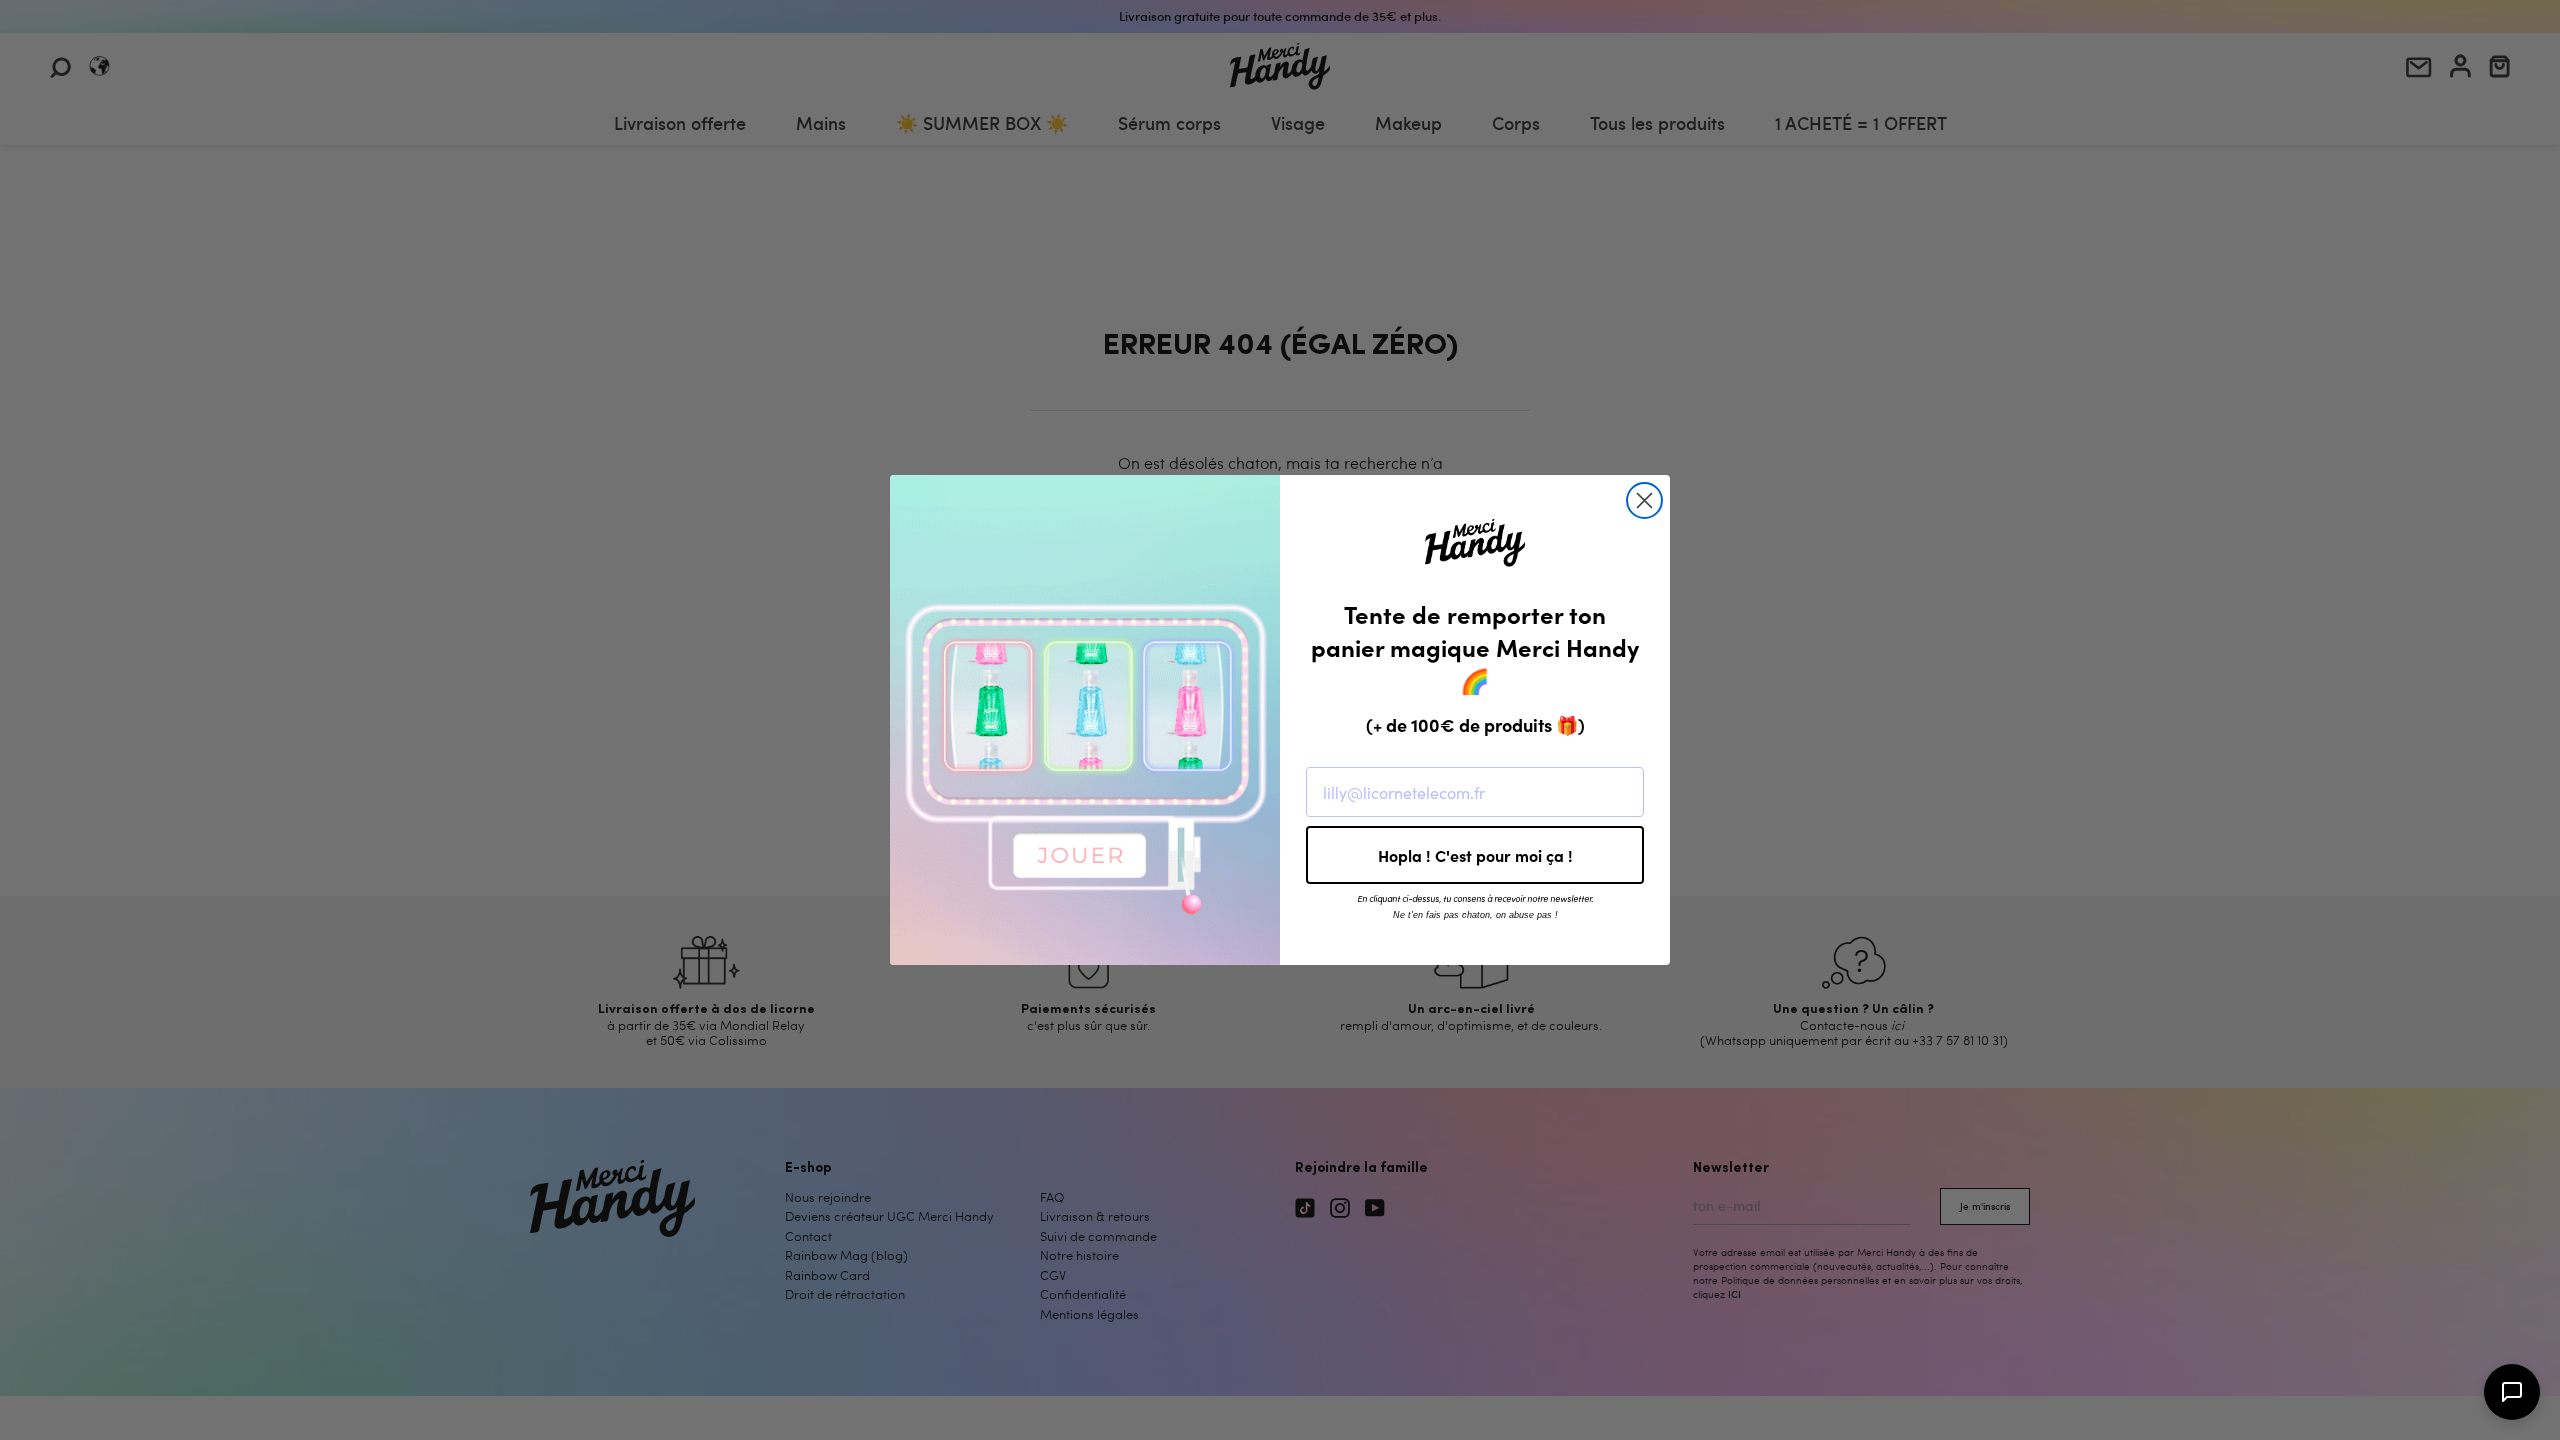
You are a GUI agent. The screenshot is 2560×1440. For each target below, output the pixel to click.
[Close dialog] (1644, 500)
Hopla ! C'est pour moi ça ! (1475, 855)
